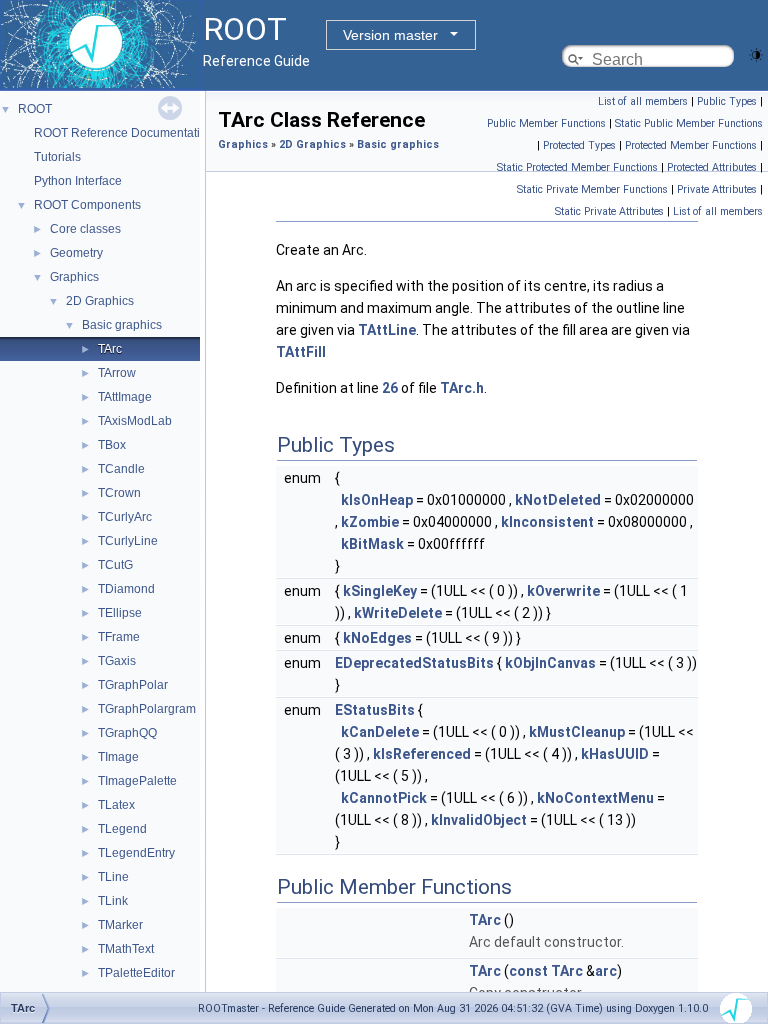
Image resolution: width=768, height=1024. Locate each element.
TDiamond (126, 589)
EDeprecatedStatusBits (414, 663)
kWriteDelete (398, 613)
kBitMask (372, 544)
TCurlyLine (128, 541)
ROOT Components (87, 205)
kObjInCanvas (550, 663)
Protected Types (579, 145)
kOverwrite (563, 591)
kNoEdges (377, 638)
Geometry (76, 253)
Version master (390, 35)
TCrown (119, 493)
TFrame (119, 637)
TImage (118, 757)
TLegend (122, 829)
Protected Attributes (712, 167)
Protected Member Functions (691, 145)
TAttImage (125, 397)
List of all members (643, 101)
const (528, 971)
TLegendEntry (136, 853)
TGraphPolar (133, 685)
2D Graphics (100, 301)
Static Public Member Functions (689, 123)
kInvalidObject (479, 820)
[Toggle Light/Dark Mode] (756, 53)
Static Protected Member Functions (577, 167)
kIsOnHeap (377, 500)
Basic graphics (122, 325)
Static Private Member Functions (592, 189)
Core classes (85, 229)
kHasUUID (615, 754)
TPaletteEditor (136, 973)
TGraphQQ (127, 733)
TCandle (121, 469)
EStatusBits (375, 710)
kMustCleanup (577, 732)
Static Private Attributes (609, 211)
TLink (113, 901)
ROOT (35, 109)
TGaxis (117, 661)
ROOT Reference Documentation (124, 133)
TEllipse (120, 613)
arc (606, 971)
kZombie (370, 522)
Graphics (74, 277)
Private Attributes (717, 189)
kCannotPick (384, 798)
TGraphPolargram (147, 709)
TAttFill (301, 352)
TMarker (120, 925)
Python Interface (78, 181)
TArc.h (462, 388)
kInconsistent (547, 522)
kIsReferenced (422, 754)
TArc (110, 349)
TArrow (117, 373)
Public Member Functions (546, 123)
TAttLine (387, 330)
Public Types (727, 101)
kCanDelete (380, 732)
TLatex (116, 805)
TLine (113, 877)
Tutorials (57, 157)
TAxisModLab (135, 421)
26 (390, 388)
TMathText (126, 949)
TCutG (115, 565)
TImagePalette (137, 781)
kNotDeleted (558, 500)
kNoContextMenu (595, 798)
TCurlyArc (125, 517)
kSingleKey (380, 591)
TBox (112, 445)
